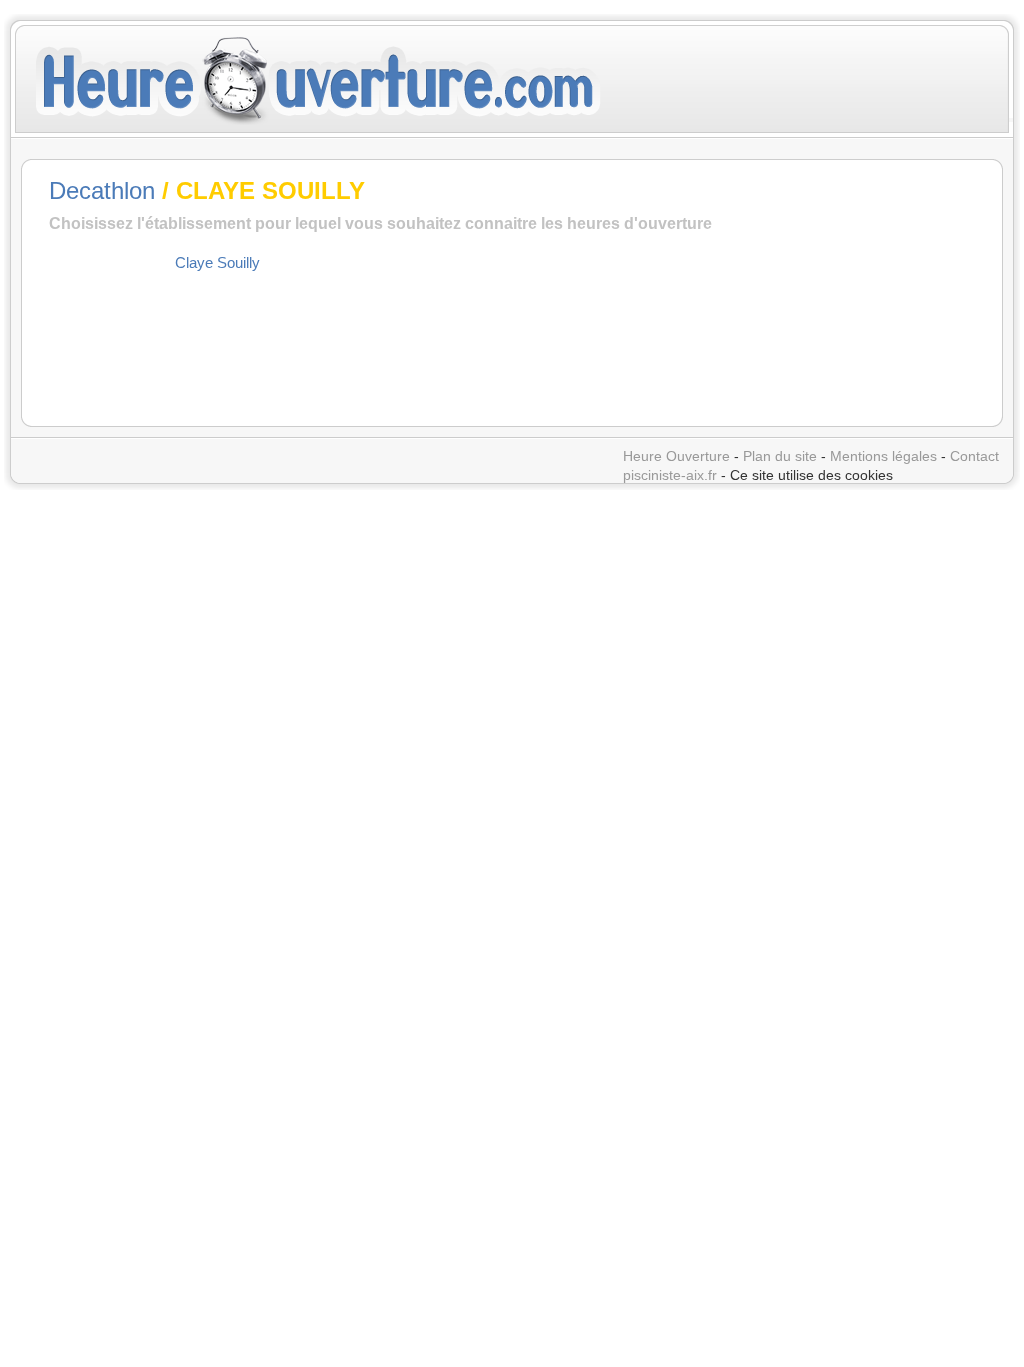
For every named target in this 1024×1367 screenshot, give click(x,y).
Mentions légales (883, 456)
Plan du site (780, 456)
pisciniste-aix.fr (670, 475)
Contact (974, 456)
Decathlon (102, 190)
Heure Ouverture (676, 456)
